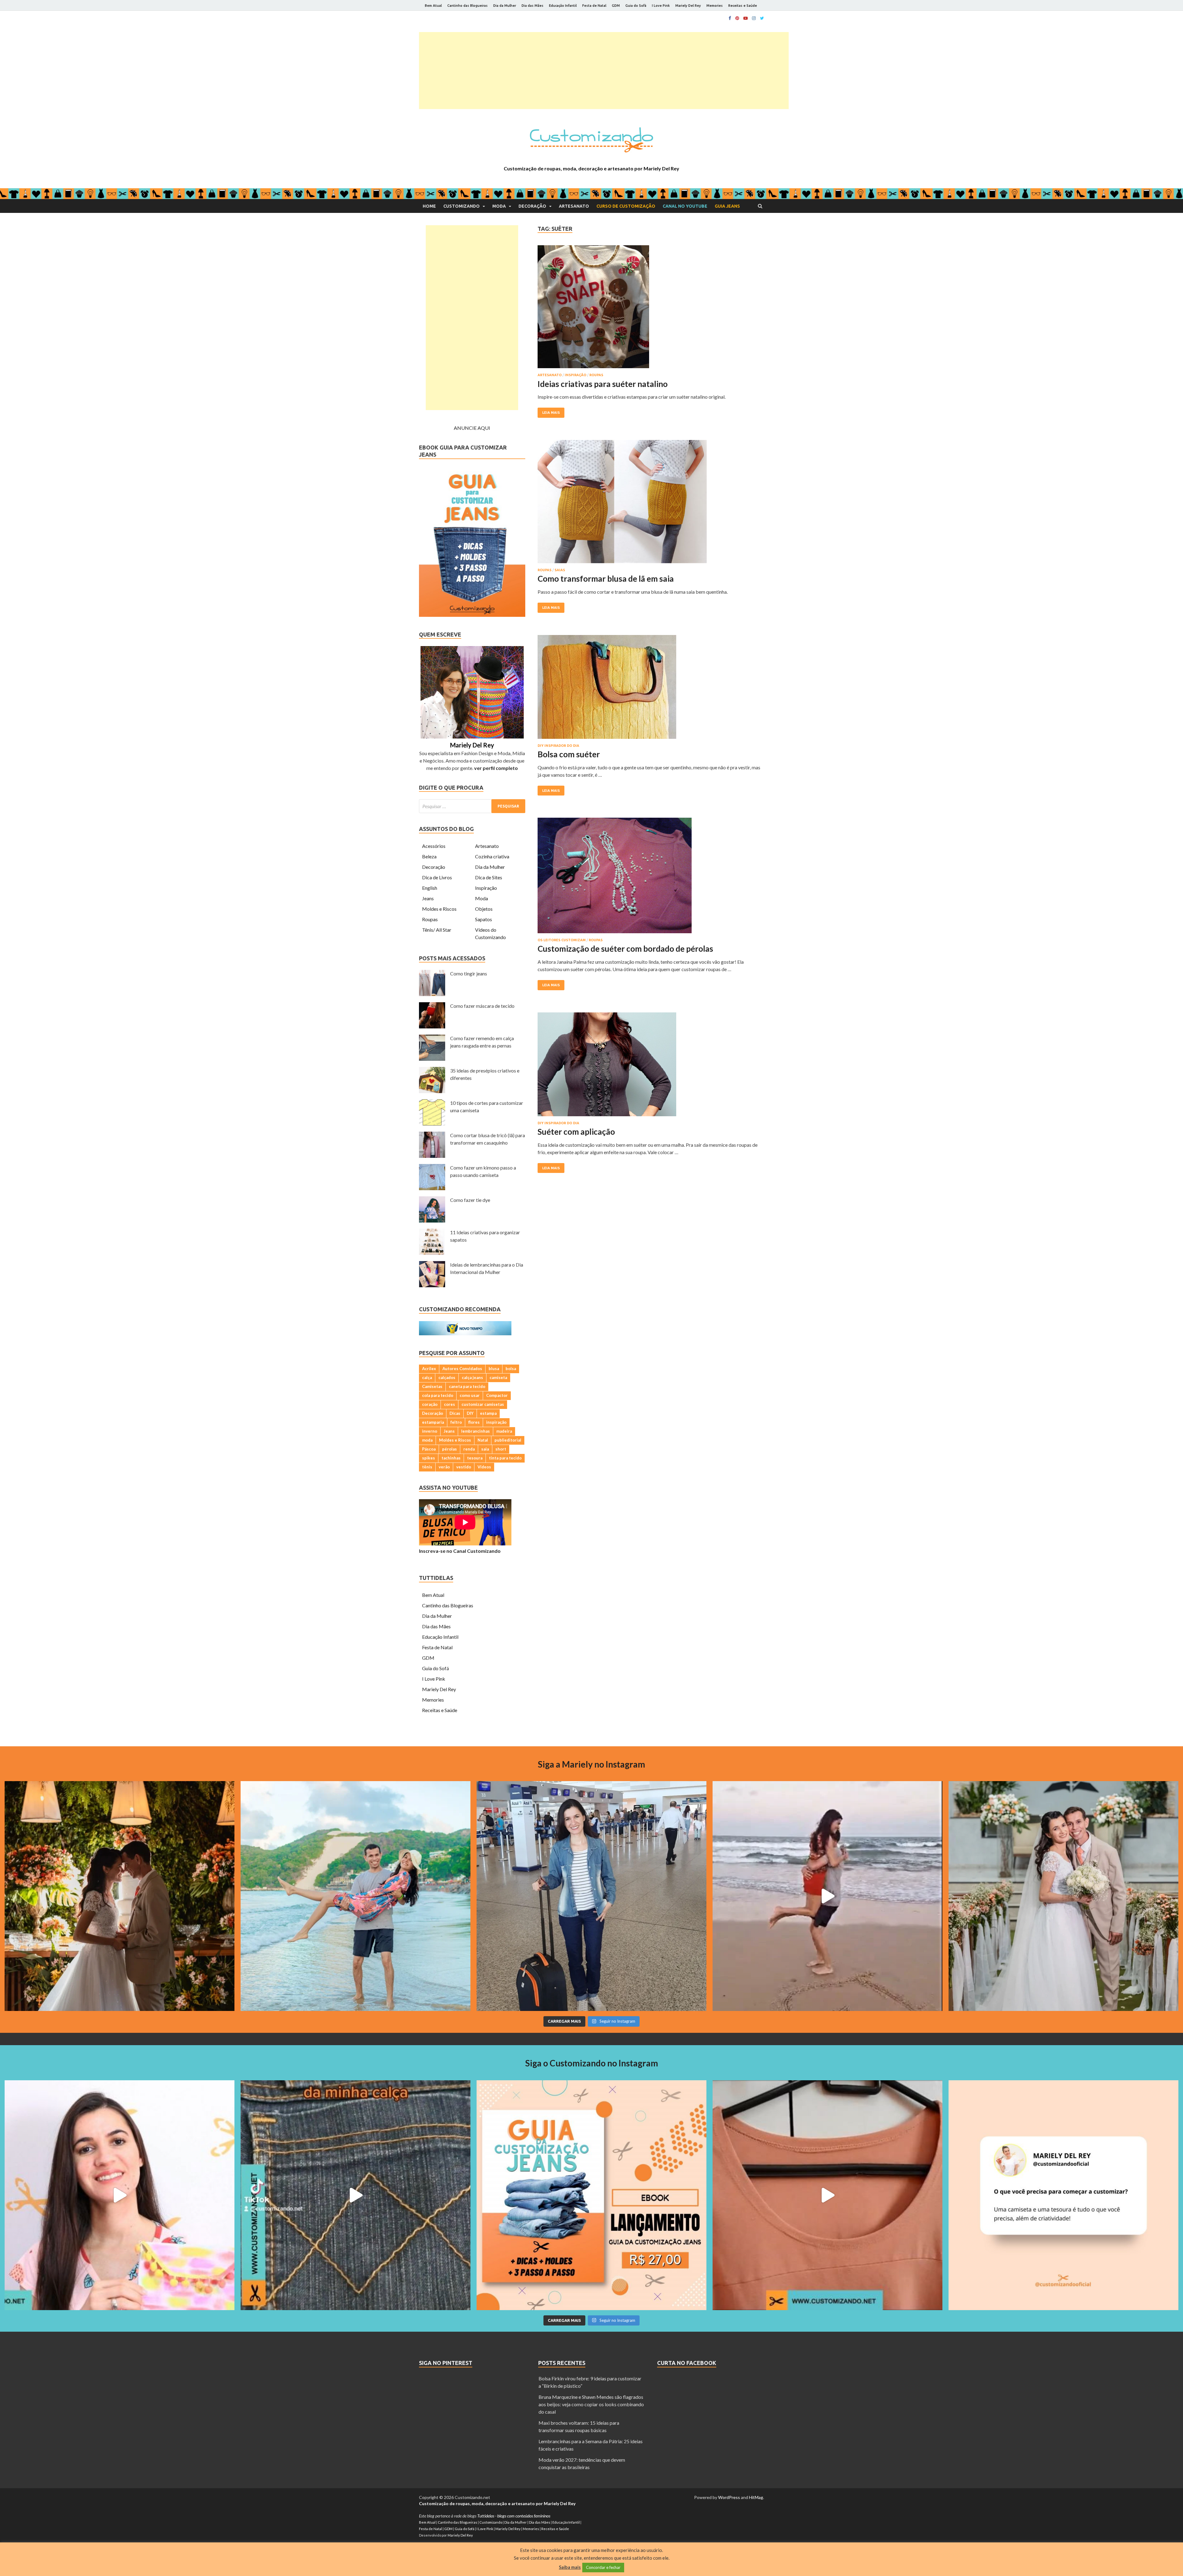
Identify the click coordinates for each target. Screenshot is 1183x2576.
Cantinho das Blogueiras (468, 6)
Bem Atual (433, 6)
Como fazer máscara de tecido (482, 1006)
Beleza (429, 856)
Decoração (532, 206)
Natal (483, 1440)
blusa (494, 1369)
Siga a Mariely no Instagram (591, 1764)
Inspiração (575, 375)
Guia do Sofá (636, 6)
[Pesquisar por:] (472, 806)
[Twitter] (762, 18)
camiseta (498, 1378)
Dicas (455, 1413)
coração (430, 1404)
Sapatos (484, 919)
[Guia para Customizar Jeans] (472, 615)
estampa (488, 1413)
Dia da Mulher (505, 6)
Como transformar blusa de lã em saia (606, 579)
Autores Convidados (462, 1369)
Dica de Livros (437, 877)
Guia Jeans (727, 206)
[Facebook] (730, 18)
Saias (560, 570)
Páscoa (429, 1449)
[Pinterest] (737, 18)
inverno (430, 1431)
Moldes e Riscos (439, 909)
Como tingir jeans (469, 973)
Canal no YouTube (685, 206)
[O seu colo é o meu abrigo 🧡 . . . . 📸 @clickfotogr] (356, 1896)
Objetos (484, 909)
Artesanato (574, 206)
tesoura (475, 1458)
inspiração (496, 1422)
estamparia (433, 1422)
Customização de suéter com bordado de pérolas (625, 949)
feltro (456, 1422)
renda (469, 1449)
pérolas (449, 1449)
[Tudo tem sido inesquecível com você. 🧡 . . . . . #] (827, 1896)
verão (444, 1467)
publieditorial (508, 1440)
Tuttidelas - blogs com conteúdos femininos (514, 2516)
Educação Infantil (563, 6)
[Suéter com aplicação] (651, 1067)
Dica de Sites (489, 877)
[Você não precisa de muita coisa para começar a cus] (1063, 2195)
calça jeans (472, 1378)
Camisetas (432, 1386)
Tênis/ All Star (437, 930)
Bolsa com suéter (569, 754)
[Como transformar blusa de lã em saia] (651, 504)
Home (429, 206)
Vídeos (484, 1467)
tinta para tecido (505, 1458)
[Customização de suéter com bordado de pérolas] (651, 878)
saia (485, 1449)
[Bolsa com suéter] (651, 689)
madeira (504, 1431)
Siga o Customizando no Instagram (592, 2063)
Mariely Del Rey (688, 6)
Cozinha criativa (492, 856)
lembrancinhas (476, 1431)
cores (449, 1404)
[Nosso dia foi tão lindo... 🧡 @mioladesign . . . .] (120, 1896)
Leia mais (551, 413)
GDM (616, 6)
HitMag (756, 2497)
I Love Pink (661, 6)
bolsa (511, 1369)
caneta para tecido (467, 1386)
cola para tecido (438, 1395)
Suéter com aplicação (576, 1132)
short (501, 1449)
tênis (427, 1467)
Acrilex (429, 1369)
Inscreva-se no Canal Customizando (460, 1551)
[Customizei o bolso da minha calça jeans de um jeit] (356, 2195)
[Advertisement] (604, 71)
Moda (499, 206)
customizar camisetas (483, 1404)
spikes (429, 1458)
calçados (447, 1378)
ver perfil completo (496, 768)
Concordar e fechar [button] (603, 2567)
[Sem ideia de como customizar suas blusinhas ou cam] (827, 2195)
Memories (715, 6)
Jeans (428, 898)
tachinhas (451, 1458)
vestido (464, 1467)
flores (474, 1422)
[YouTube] (746, 18)
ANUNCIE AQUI (472, 428)
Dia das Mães (533, 6)
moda (427, 1440)
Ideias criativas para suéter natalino (603, 384)
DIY (470, 1413)
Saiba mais (570, 2567)
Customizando (461, 206)
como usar (470, 1395)
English (430, 888)
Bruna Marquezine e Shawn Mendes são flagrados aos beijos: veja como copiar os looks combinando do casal (591, 2404)
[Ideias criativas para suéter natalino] (651, 309)
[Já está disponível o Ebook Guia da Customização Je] (591, 2195)
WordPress (729, 2497)
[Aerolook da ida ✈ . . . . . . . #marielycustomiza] (591, 1896)
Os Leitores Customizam (562, 940)
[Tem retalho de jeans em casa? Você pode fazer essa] (120, 2195)
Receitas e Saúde (743, 6)
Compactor (497, 1395)
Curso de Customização (626, 206)
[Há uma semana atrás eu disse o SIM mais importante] (1063, 1896)
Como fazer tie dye (470, 1200)
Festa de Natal (594, 6)
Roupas (596, 375)
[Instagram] (754, 18)
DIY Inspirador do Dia (558, 746)
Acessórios (434, 846)
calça (427, 1378)
